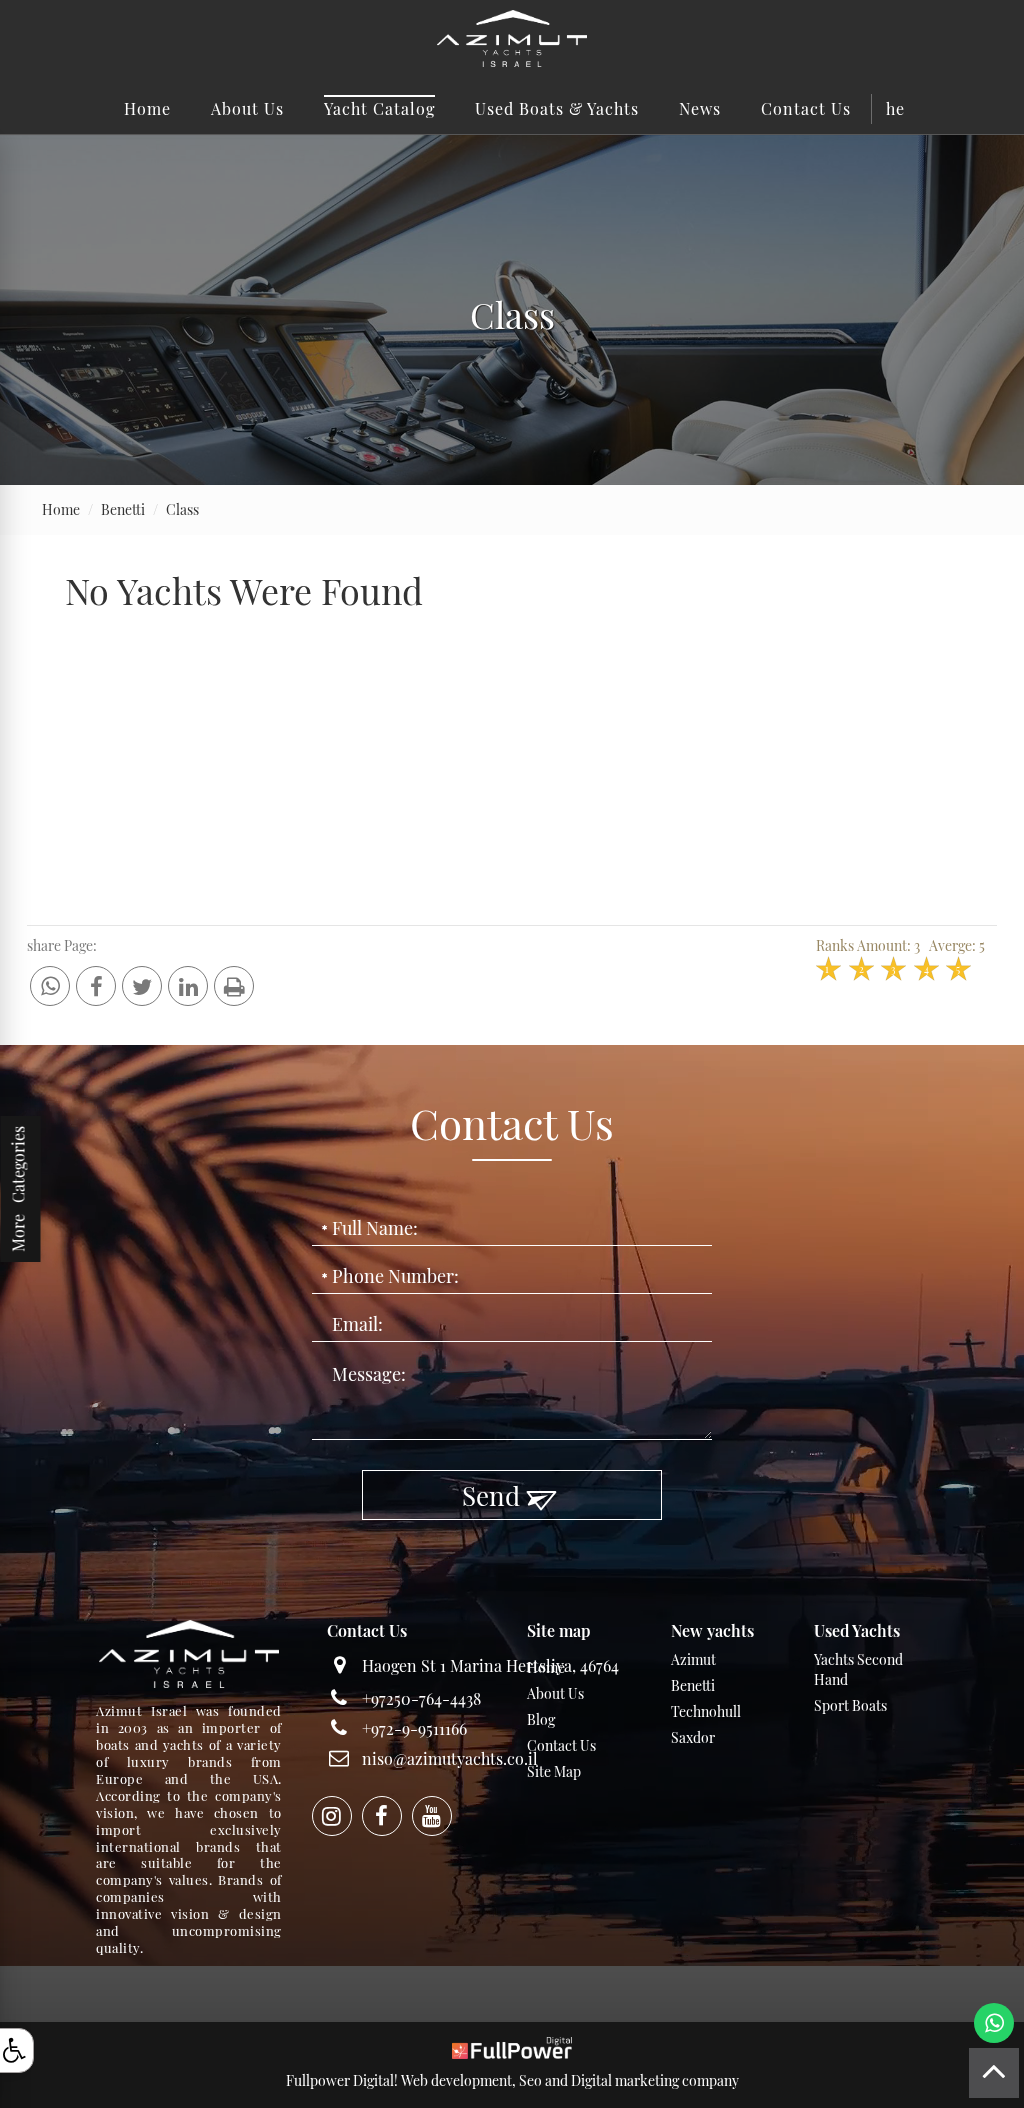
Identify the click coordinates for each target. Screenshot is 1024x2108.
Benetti (123, 509)
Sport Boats (850, 1705)
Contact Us (806, 108)
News (700, 108)
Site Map (554, 1771)
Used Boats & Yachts (557, 108)
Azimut (693, 1659)
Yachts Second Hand (858, 1669)
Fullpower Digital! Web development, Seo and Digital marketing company (512, 2080)
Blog (541, 1719)
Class (182, 509)
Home (147, 108)
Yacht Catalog (379, 108)
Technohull (706, 1711)
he (895, 108)
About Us (247, 108)
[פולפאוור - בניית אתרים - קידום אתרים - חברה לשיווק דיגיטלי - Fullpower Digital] (512, 2046)
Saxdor (693, 1737)
